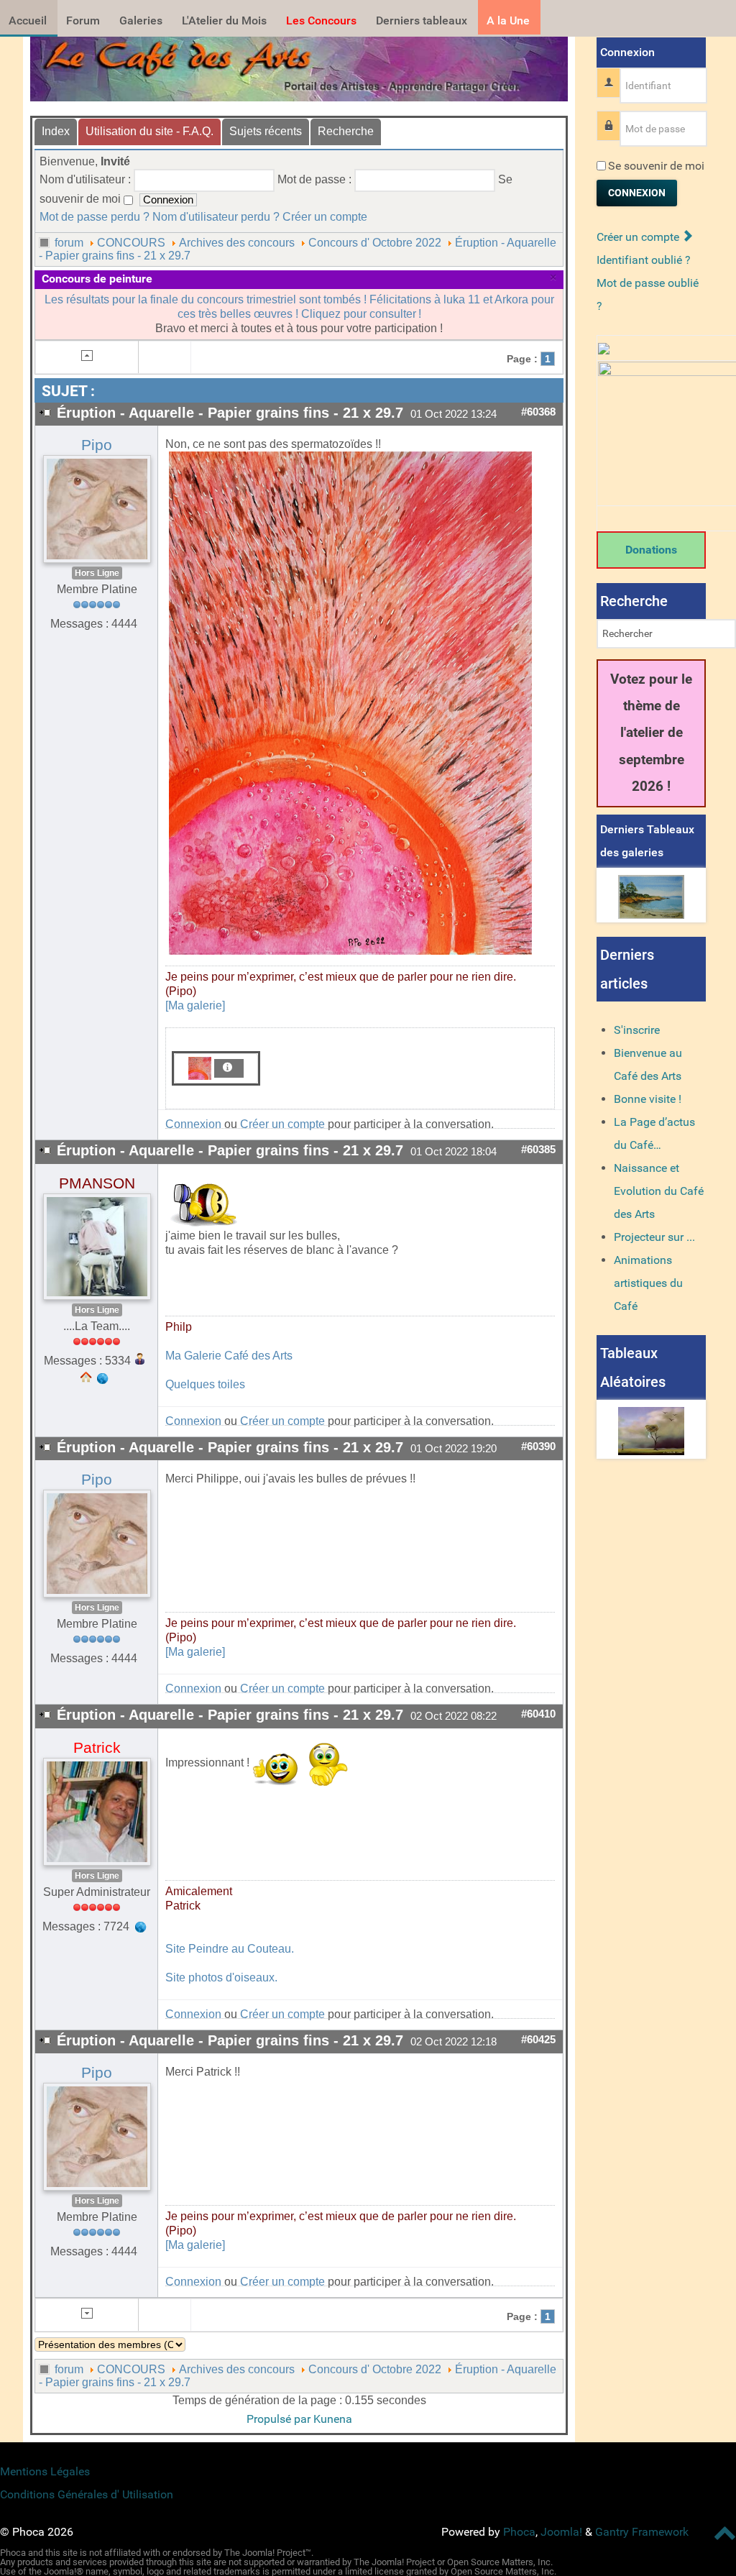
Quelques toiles (205, 1384)
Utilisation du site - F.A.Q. (149, 131)
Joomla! (561, 2532)
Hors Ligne (97, 573)
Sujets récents (266, 131)
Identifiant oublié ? (644, 260)
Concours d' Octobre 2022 (375, 243)
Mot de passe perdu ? (95, 217)
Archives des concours (237, 243)
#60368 (538, 412)
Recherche (346, 131)
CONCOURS (131, 243)
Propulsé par (280, 2419)
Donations (651, 550)
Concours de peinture (97, 279)
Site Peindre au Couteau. (230, 1949)
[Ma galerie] (195, 1005)
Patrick (97, 1748)
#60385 (538, 1150)
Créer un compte (325, 217)
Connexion (193, 1124)
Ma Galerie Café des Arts (229, 1356)
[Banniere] (299, 65)
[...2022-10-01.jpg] (350, 703)
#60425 (538, 2040)
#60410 (538, 1714)
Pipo (97, 445)
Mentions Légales (45, 2471)
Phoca (519, 2532)
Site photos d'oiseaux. (221, 1977)
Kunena (333, 2419)
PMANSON (97, 1183)
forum (69, 243)
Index (56, 131)
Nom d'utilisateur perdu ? (216, 217)
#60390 (538, 1447)
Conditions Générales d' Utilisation (87, 2494)
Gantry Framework (642, 2532)
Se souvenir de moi (656, 166)
